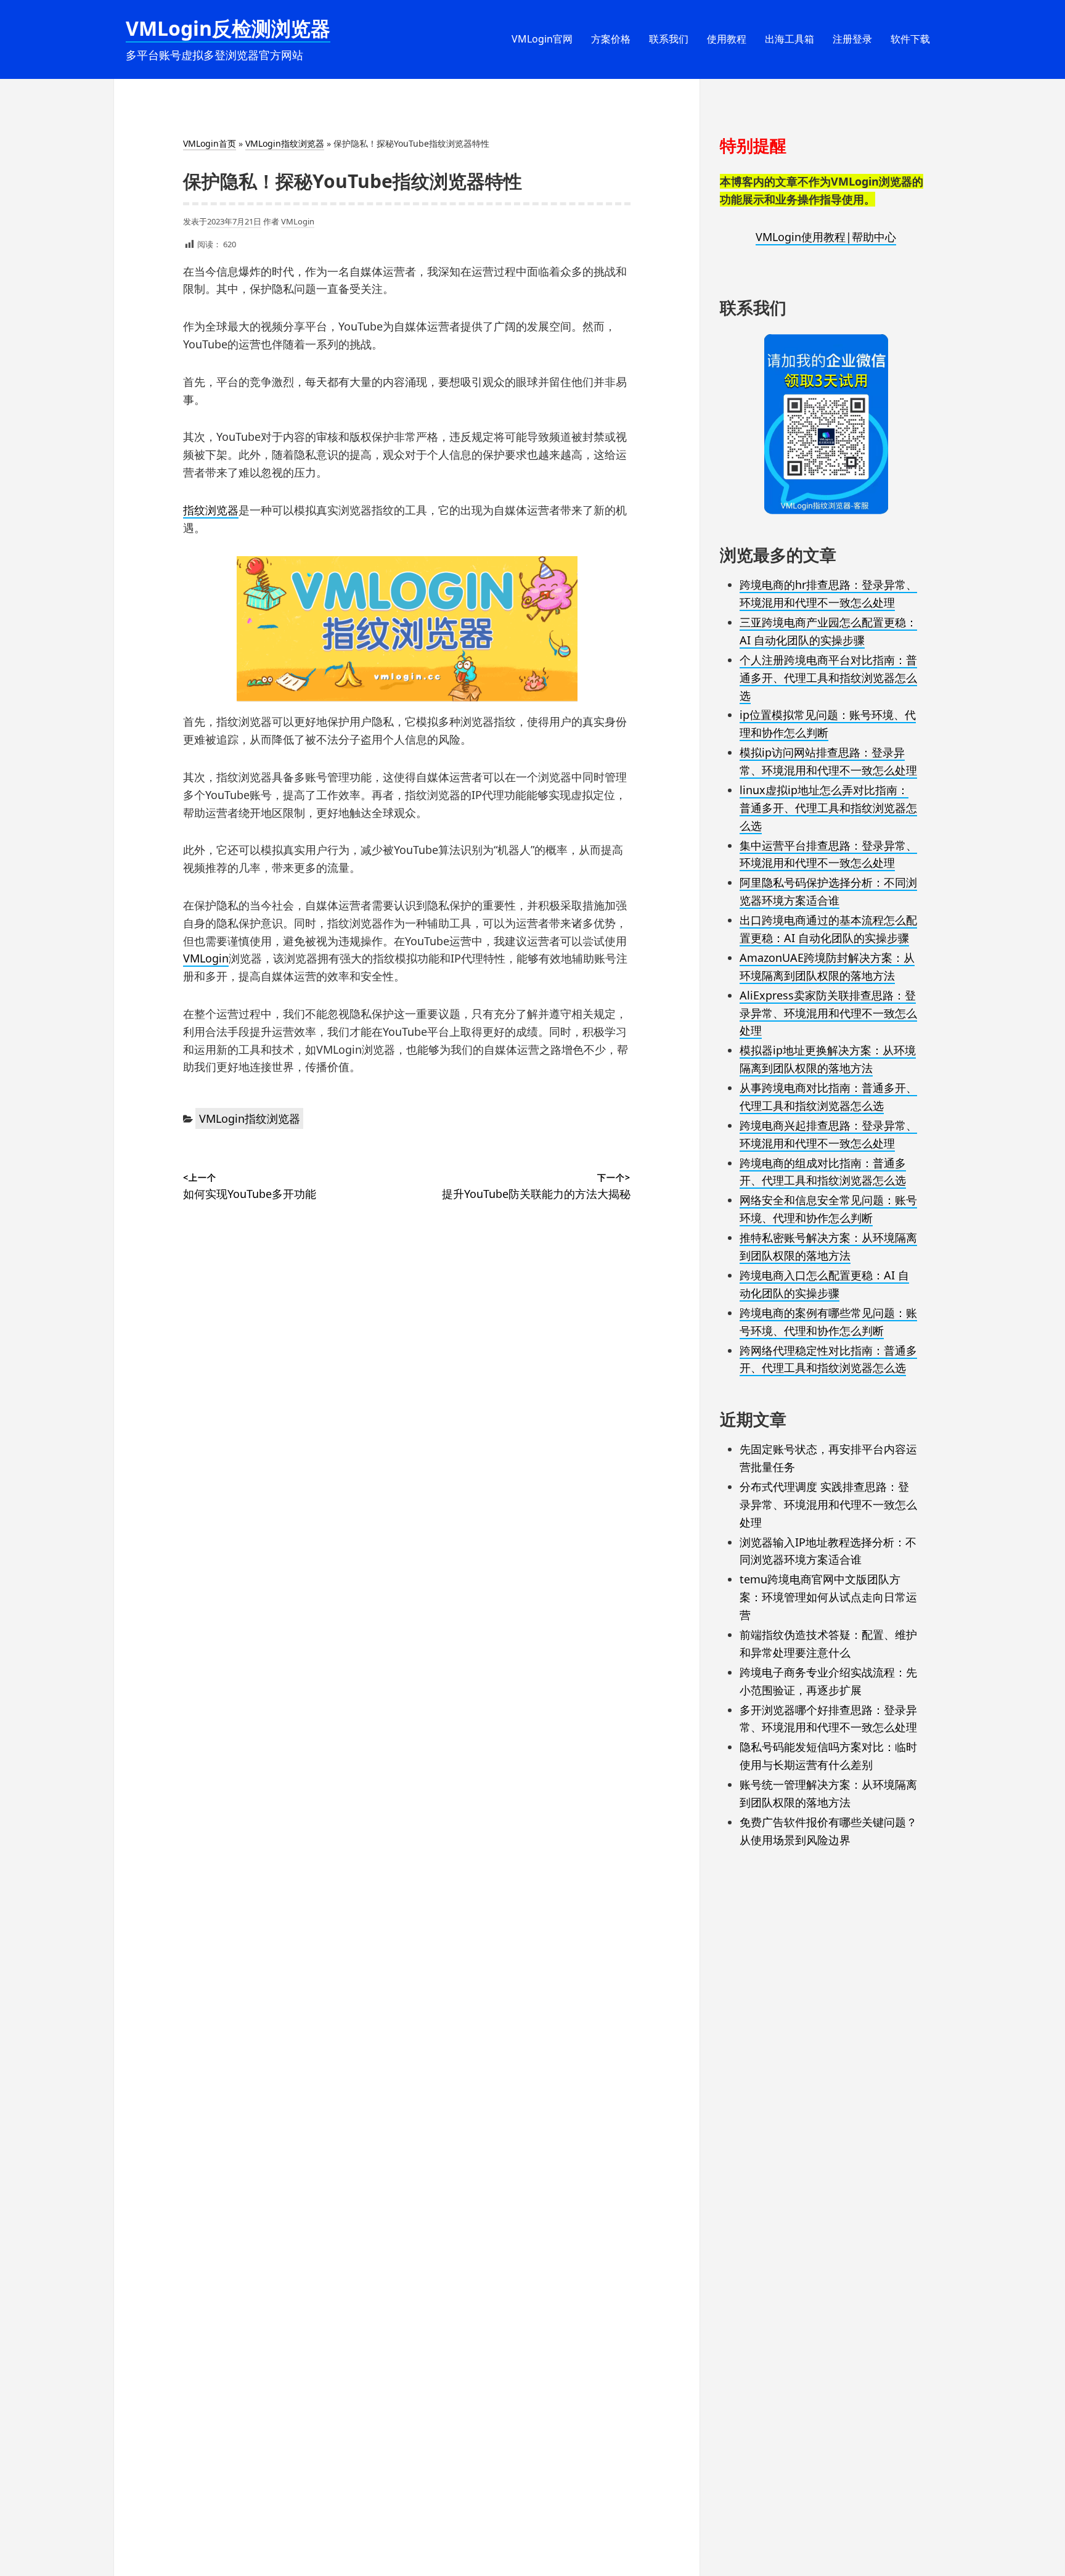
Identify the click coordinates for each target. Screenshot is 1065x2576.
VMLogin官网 (542, 39)
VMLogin (298, 221)
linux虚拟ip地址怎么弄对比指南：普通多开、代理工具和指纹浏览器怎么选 (828, 808)
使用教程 (727, 39)
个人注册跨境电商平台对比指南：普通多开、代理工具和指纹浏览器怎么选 (828, 678)
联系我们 (669, 39)
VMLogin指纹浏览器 (285, 143)
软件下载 (910, 39)
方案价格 (611, 39)
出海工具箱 (790, 39)
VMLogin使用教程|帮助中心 (826, 237)
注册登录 (852, 39)
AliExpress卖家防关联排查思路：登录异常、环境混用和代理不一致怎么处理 (828, 1013)
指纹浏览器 (211, 510)
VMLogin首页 (210, 143)
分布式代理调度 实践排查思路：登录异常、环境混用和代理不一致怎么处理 (828, 1504)
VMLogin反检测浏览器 (228, 28)
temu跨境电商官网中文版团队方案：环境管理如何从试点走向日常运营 (828, 1597)
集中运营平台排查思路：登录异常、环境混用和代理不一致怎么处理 (828, 854)
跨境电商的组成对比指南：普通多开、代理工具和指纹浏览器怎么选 (823, 1172)
